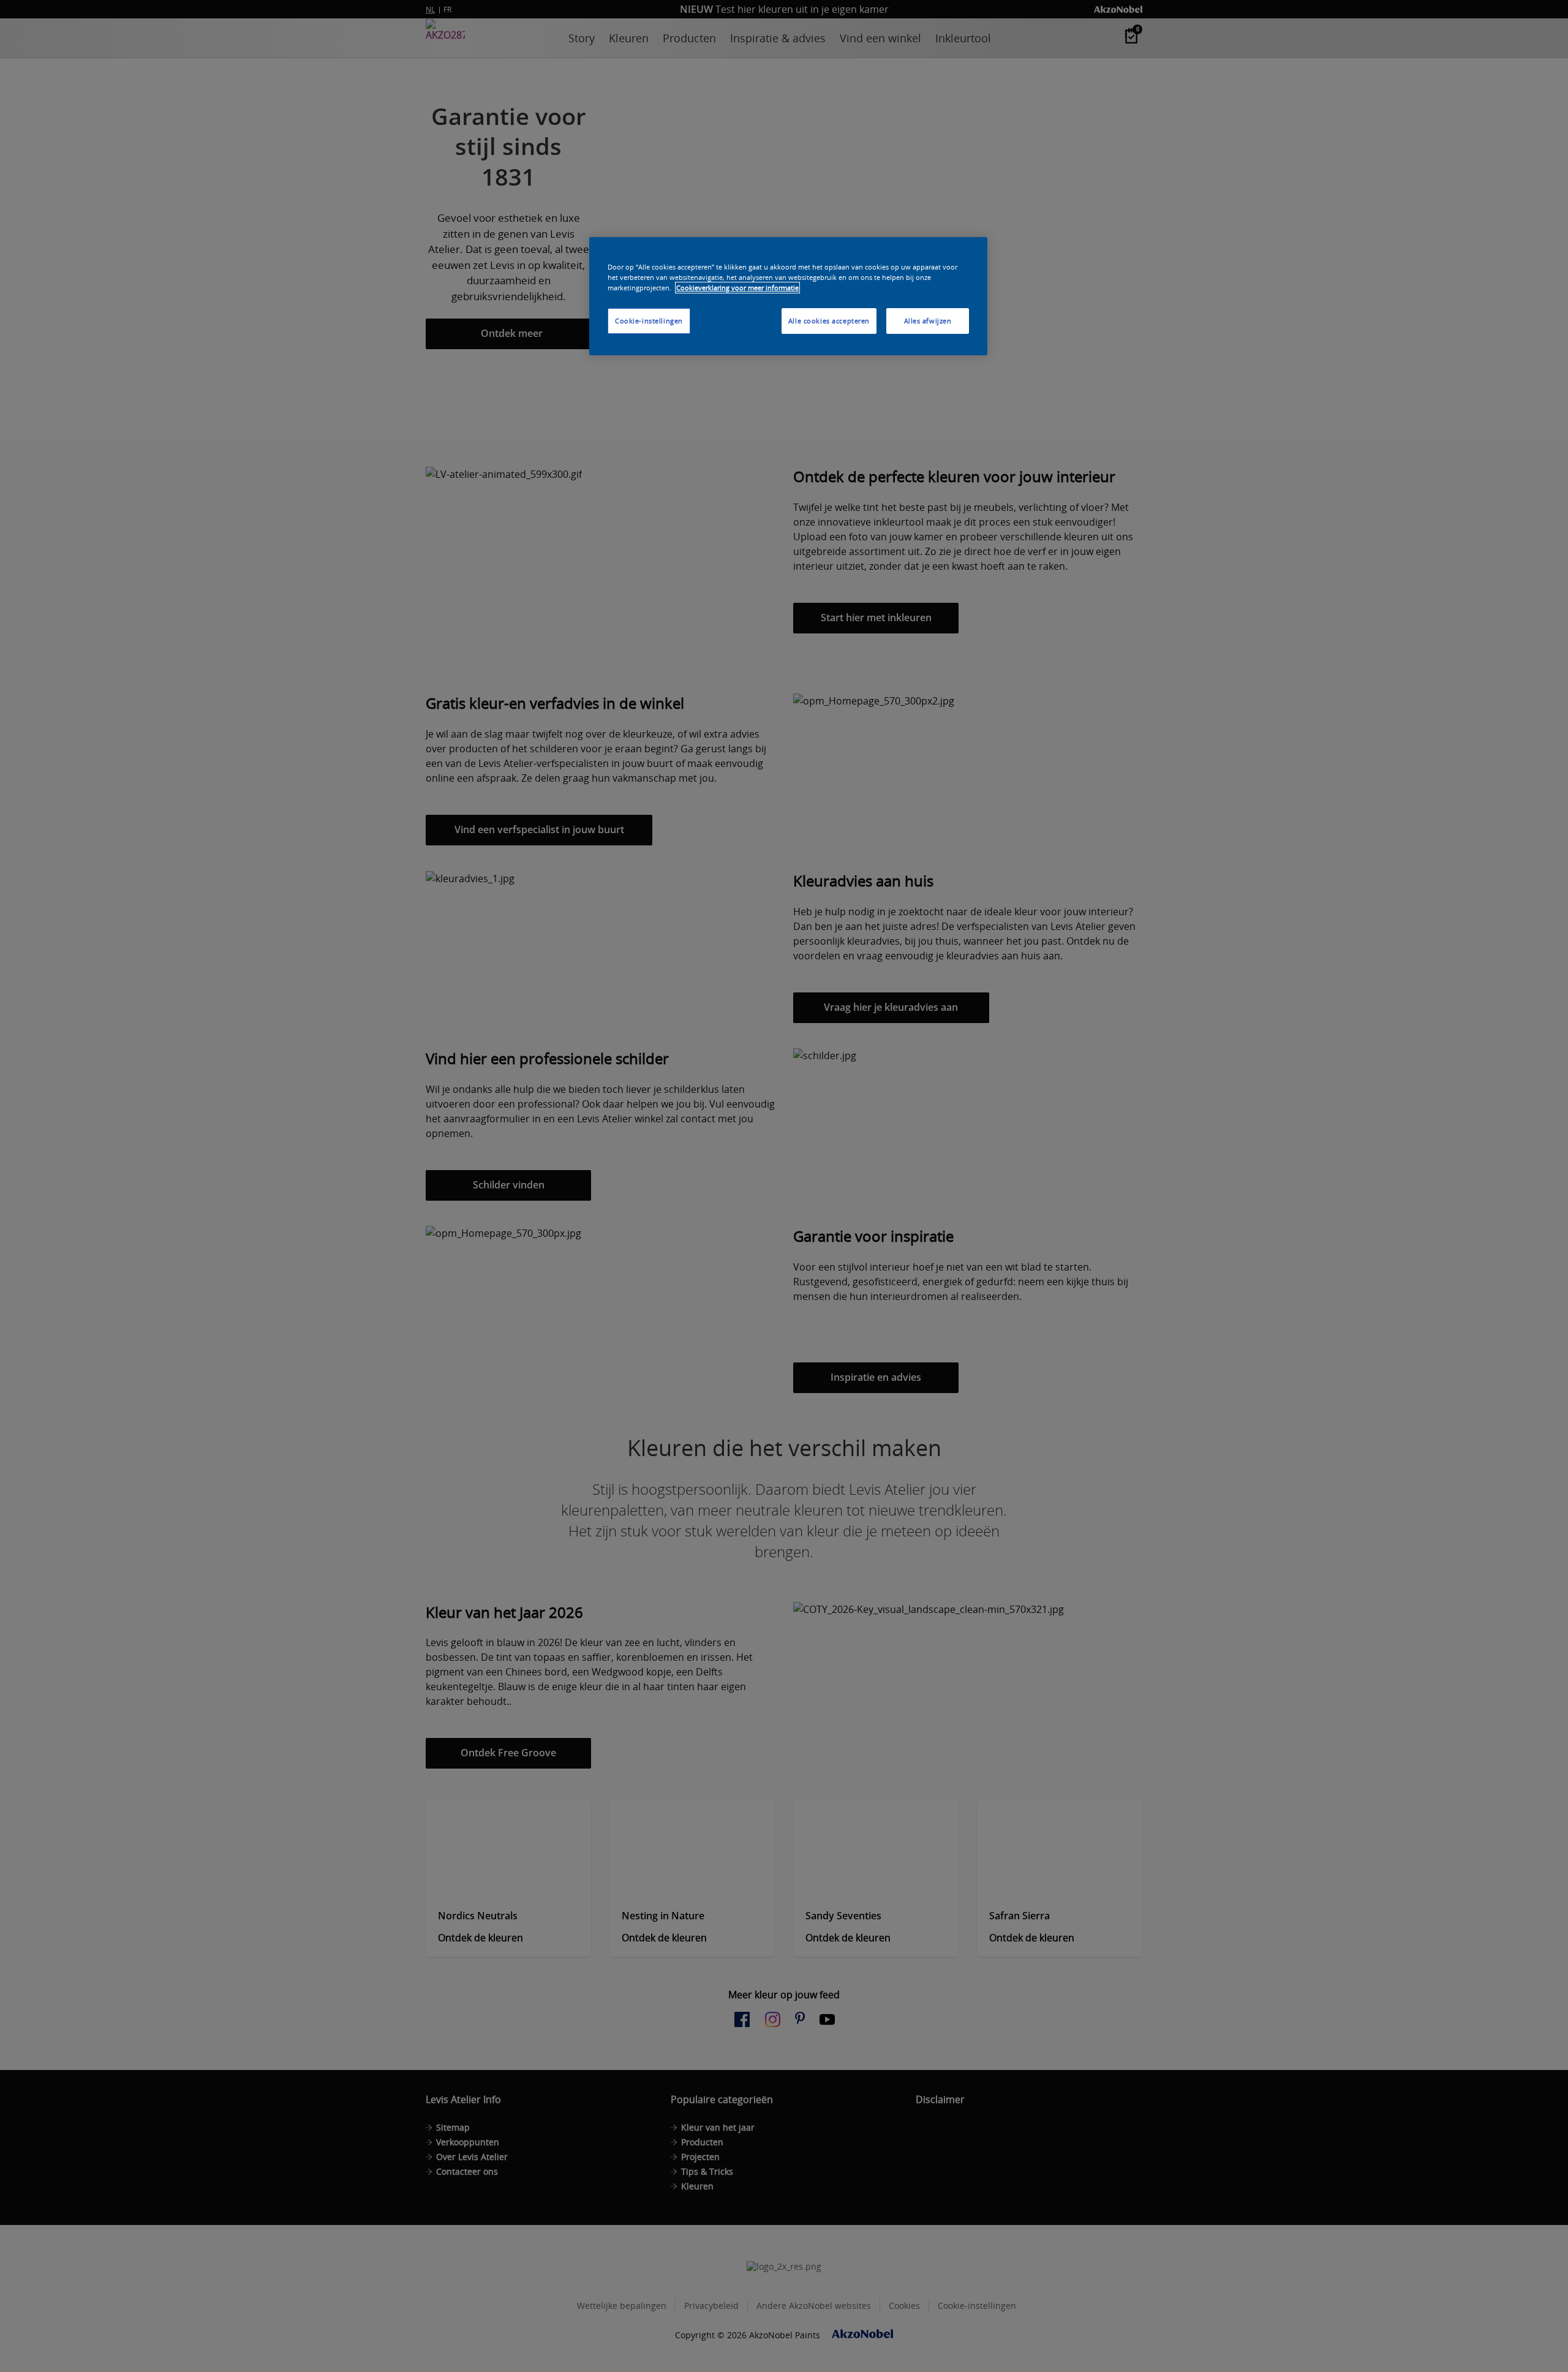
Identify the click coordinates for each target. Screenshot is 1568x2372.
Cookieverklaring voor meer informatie (737, 288)
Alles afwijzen (928, 321)
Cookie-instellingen (649, 321)
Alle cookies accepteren (829, 321)
